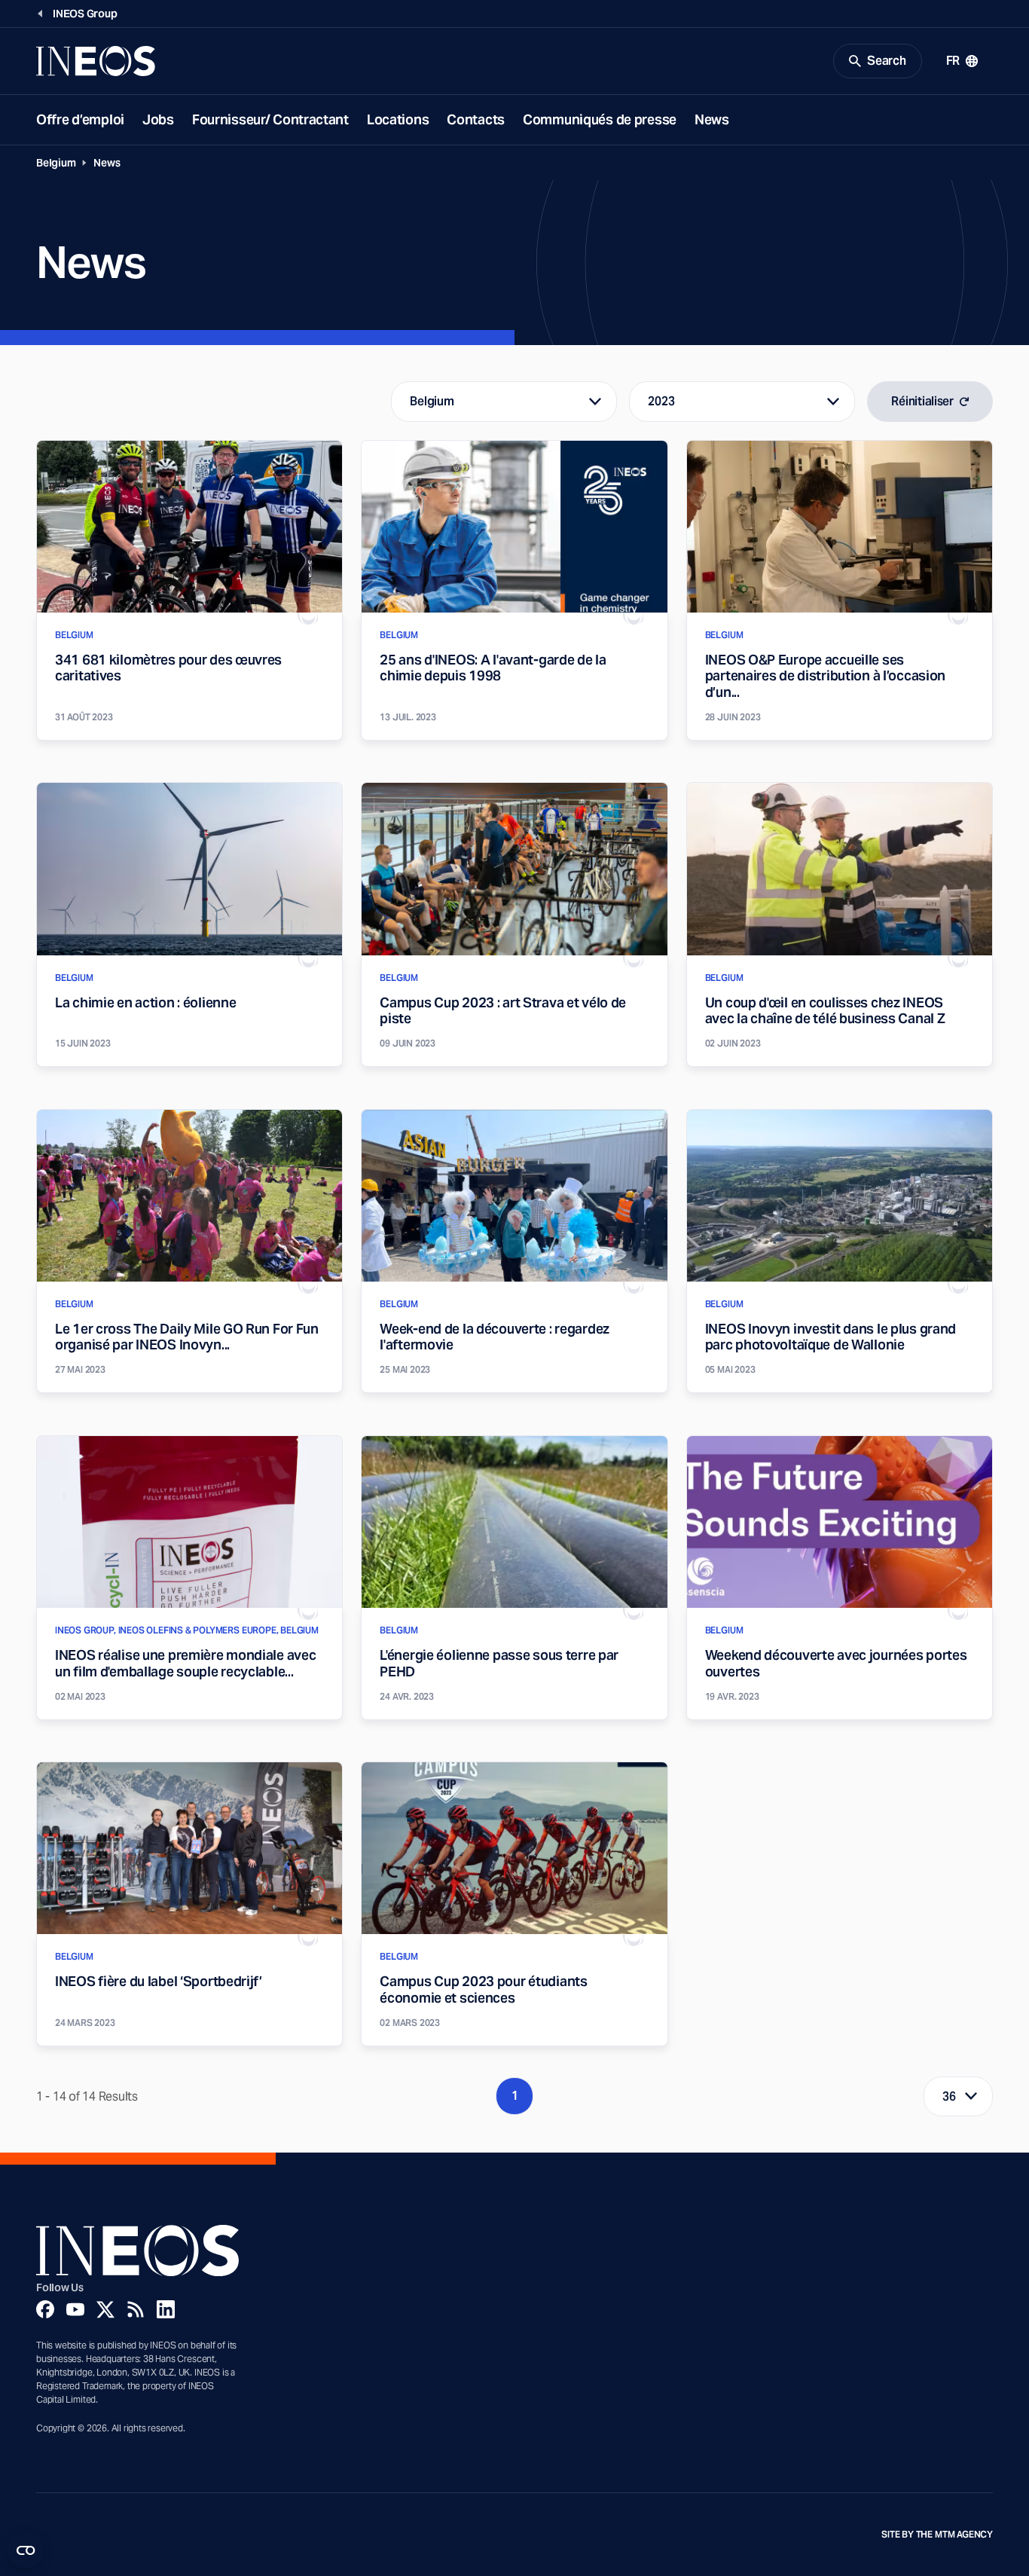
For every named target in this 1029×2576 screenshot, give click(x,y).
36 (949, 2096)
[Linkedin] (166, 2309)
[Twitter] (105, 2309)
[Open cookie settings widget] (26, 2550)
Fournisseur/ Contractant (270, 119)
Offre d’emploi (80, 119)
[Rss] (136, 2309)
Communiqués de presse (600, 119)
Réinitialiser (922, 401)
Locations (398, 119)
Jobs (158, 119)
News (712, 119)
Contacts (476, 119)
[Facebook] (45, 2309)
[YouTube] (75, 2309)
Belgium (56, 163)
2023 (661, 401)
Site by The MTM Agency (937, 2535)
